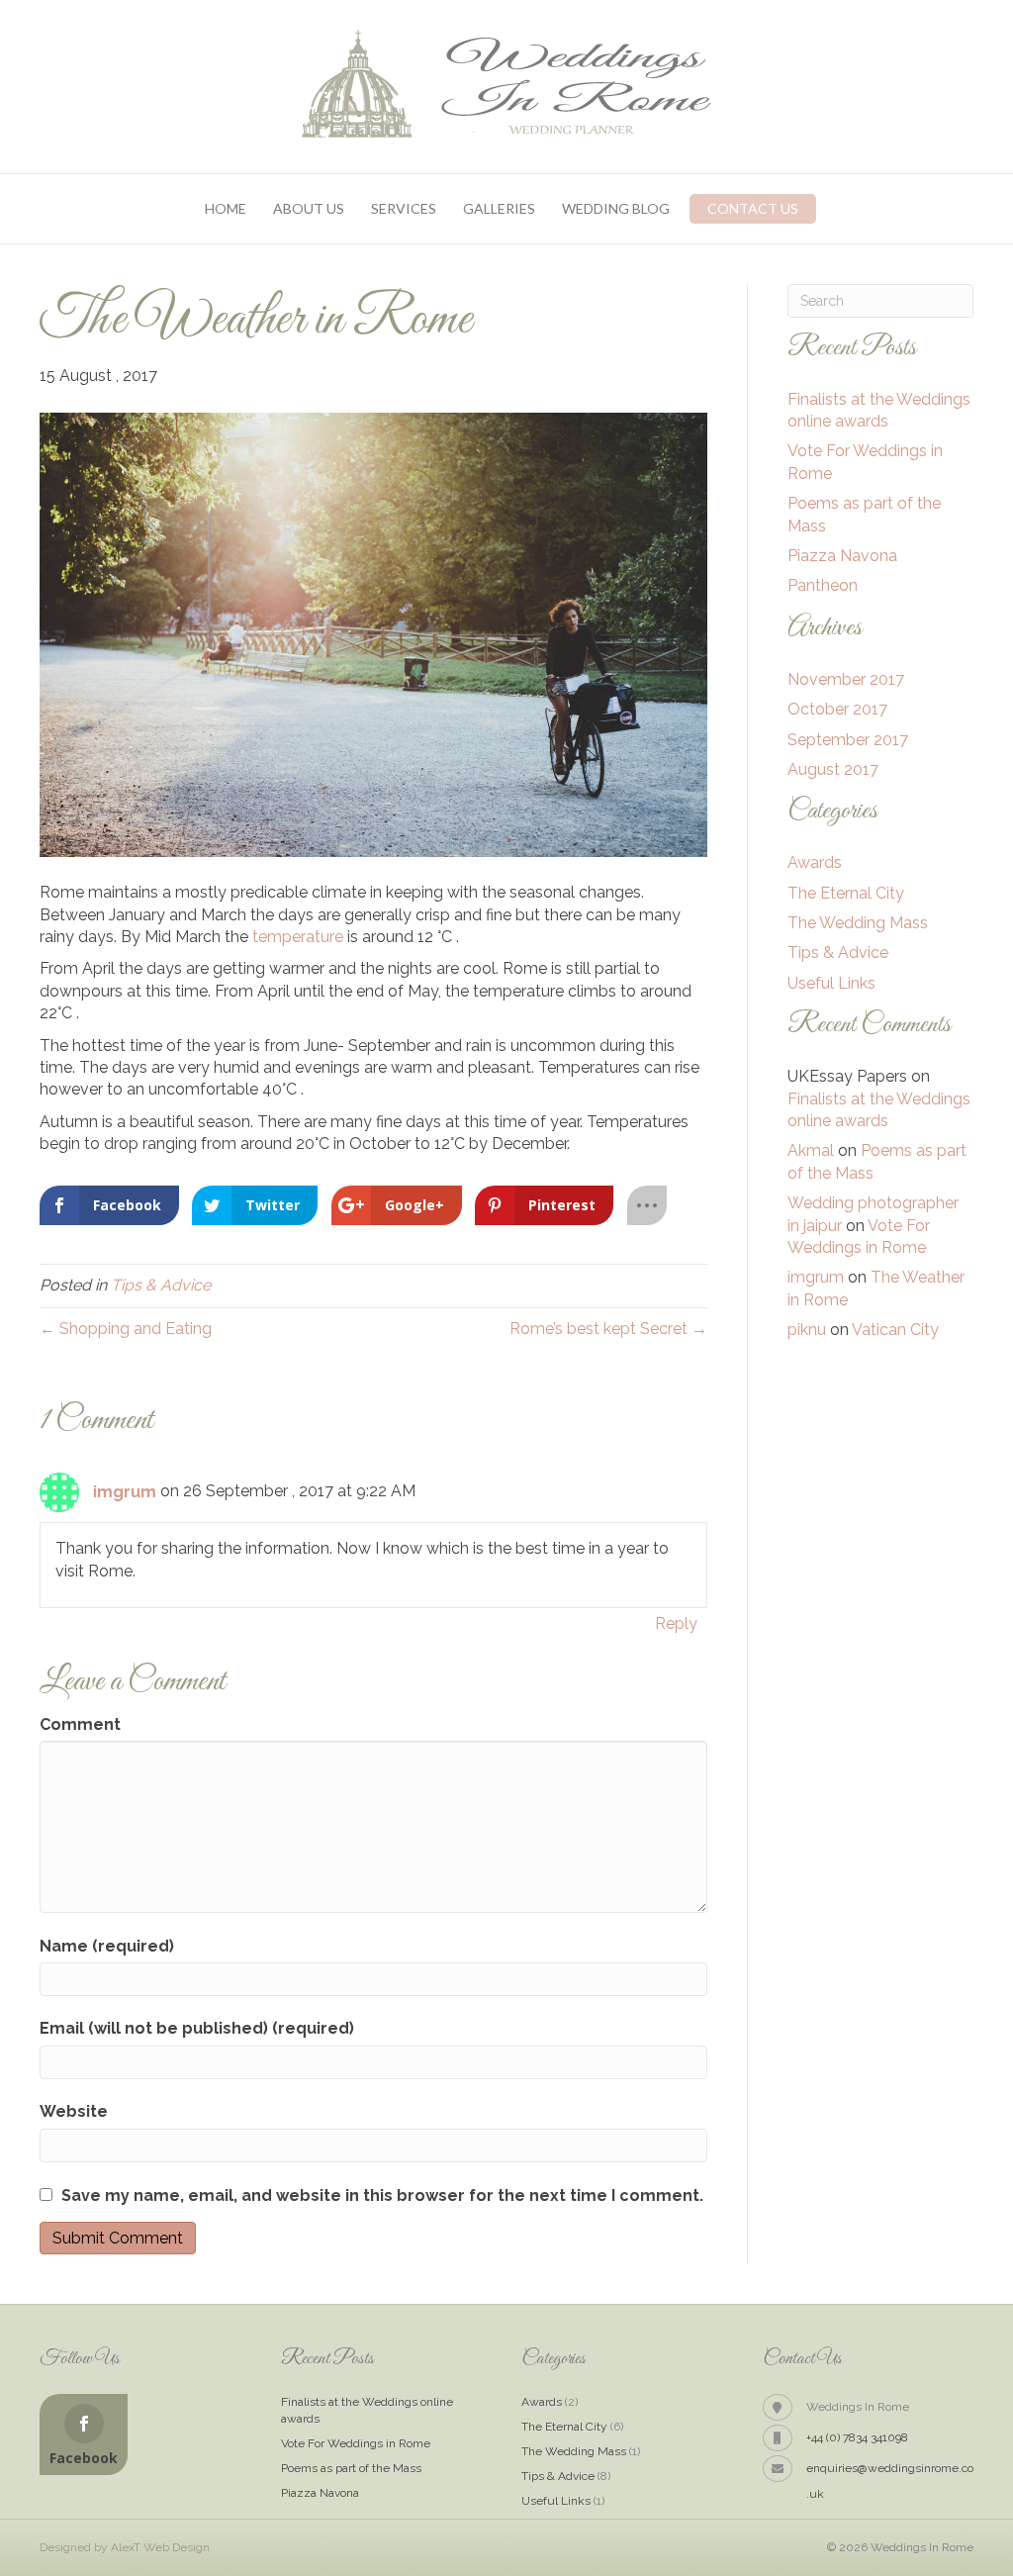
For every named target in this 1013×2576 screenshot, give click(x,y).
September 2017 (848, 740)
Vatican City (895, 1330)
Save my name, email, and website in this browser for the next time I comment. (382, 2195)
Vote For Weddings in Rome (356, 2443)
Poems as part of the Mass (351, 2468)
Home (226, 208)
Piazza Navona (842, 556)
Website (74, 2111)
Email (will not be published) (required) (197, 2028)
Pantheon (823, 585)
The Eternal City (846, 893)
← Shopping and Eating (126, 1329)
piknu (807, 1330)
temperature (296, 937)
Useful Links (831, 983)
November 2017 (846, 679)
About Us (309, 208)
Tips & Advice (161, 1285)
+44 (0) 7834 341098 (857, 2437)
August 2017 (833, 769)
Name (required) (107, 1946)
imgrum (125, 1492)
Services (404, 208)
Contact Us (753, 208)
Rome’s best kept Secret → (608, 1329)
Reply (676, 1623)
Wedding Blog (616, 208)
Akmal (811, 1150)
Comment (80, 1724)
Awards (815, 862)
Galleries (499, 208)
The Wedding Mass (858, 923)
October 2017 (837, 709)
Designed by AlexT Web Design (125, 2547)
